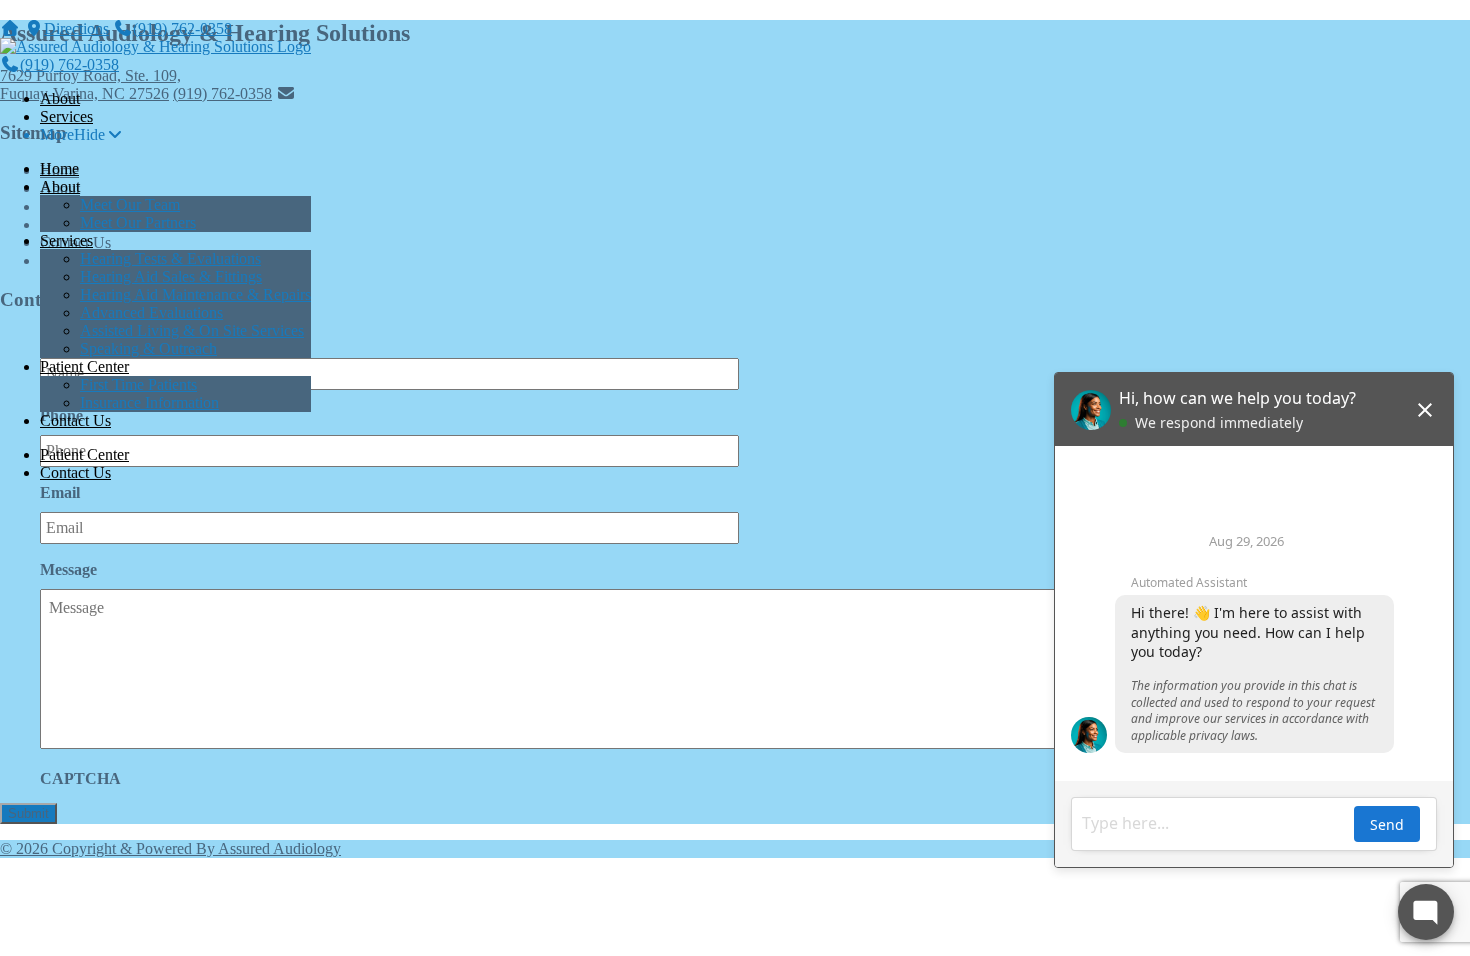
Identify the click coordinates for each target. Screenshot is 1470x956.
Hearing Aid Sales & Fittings (171, 276)
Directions (76, 28)
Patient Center (84, 366)
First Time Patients (138, 384)
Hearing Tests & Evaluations (170, 258)
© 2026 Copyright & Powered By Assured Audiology (170, 848)
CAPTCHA (80, 778)
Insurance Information (149, 402)
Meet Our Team (130, 204)
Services (66, 116)
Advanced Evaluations (151, 312)
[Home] (10, 28)
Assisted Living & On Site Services (192, 330)
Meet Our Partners (138, 222)
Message (68, 569)
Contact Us (75, 420)
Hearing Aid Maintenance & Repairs (195, 294)
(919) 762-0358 (182, 28)
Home (59, 168)
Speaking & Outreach (148, 348)
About (60, 98)
